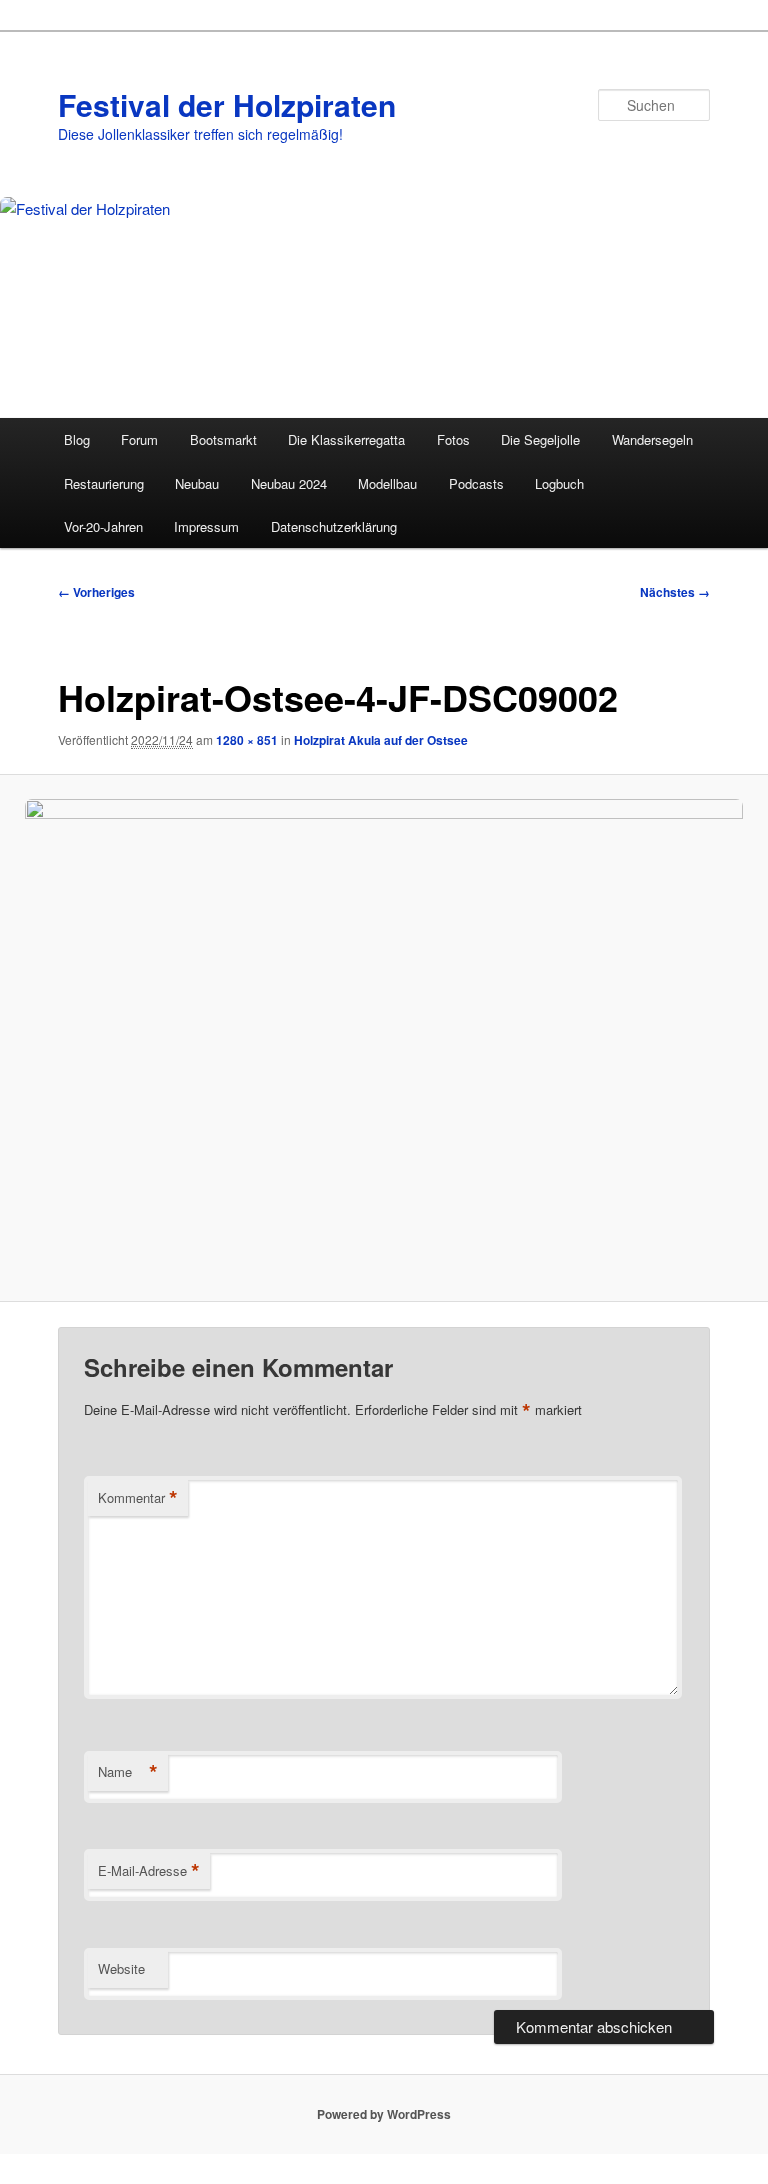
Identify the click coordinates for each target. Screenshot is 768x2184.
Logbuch (559, 483)
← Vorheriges (96, 592)
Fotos (453, 439)
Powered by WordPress (384, 2114)
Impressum (206, 526)
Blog (77, 439)
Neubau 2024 (289, 483)
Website (121, 1968)
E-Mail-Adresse (149, 1871)
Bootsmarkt (223, 439)
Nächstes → (675, 592)
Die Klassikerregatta (346, 439)
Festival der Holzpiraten (227, 104)
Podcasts (476, 483)
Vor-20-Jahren (103, 526)
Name (128, 1772)
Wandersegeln (652, 439)
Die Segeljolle (540, 439)
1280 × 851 (247, 740)
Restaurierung (104, 483)
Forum (139, 439)
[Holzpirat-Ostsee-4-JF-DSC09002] (384, 1038)
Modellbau (387, 483)
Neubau (197, 483)
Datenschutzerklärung (334, 526)
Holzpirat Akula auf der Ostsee (381, 740)
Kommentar (138, 1498)
